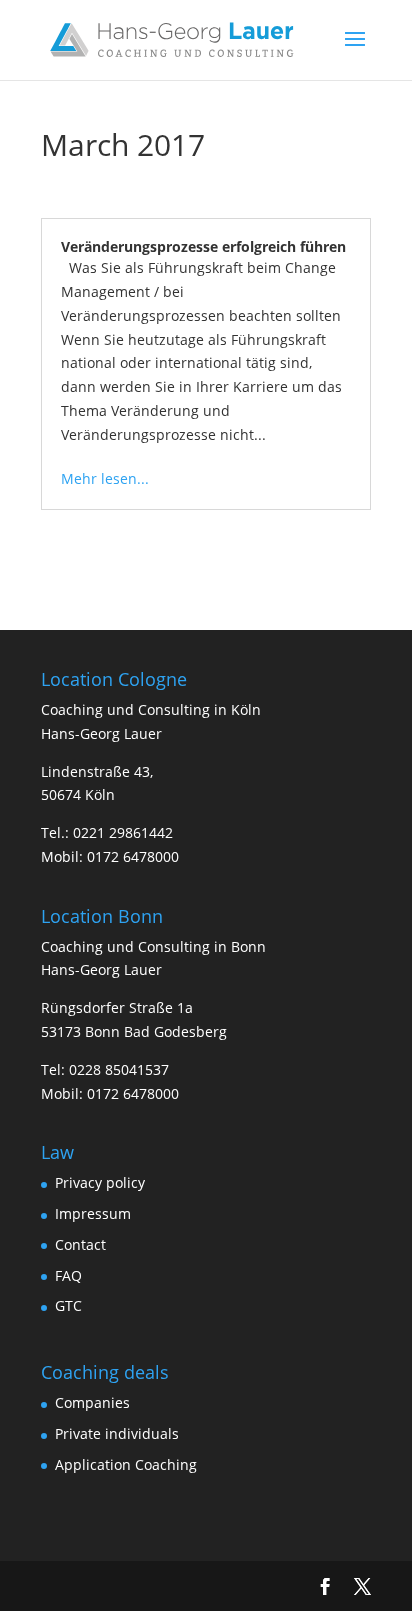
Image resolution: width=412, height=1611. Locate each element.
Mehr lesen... (105, 478)
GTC (68, 1305)
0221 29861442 (123, 832)
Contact (80, 1244)
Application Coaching (126, 1464)
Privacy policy (100, 1182)
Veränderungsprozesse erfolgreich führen (203, 246)
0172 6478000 (133, 856)
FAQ (68, 1275)
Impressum (93, 1213)
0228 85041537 (119, 1069)
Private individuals (117, 1433)
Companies (92, 1402)
